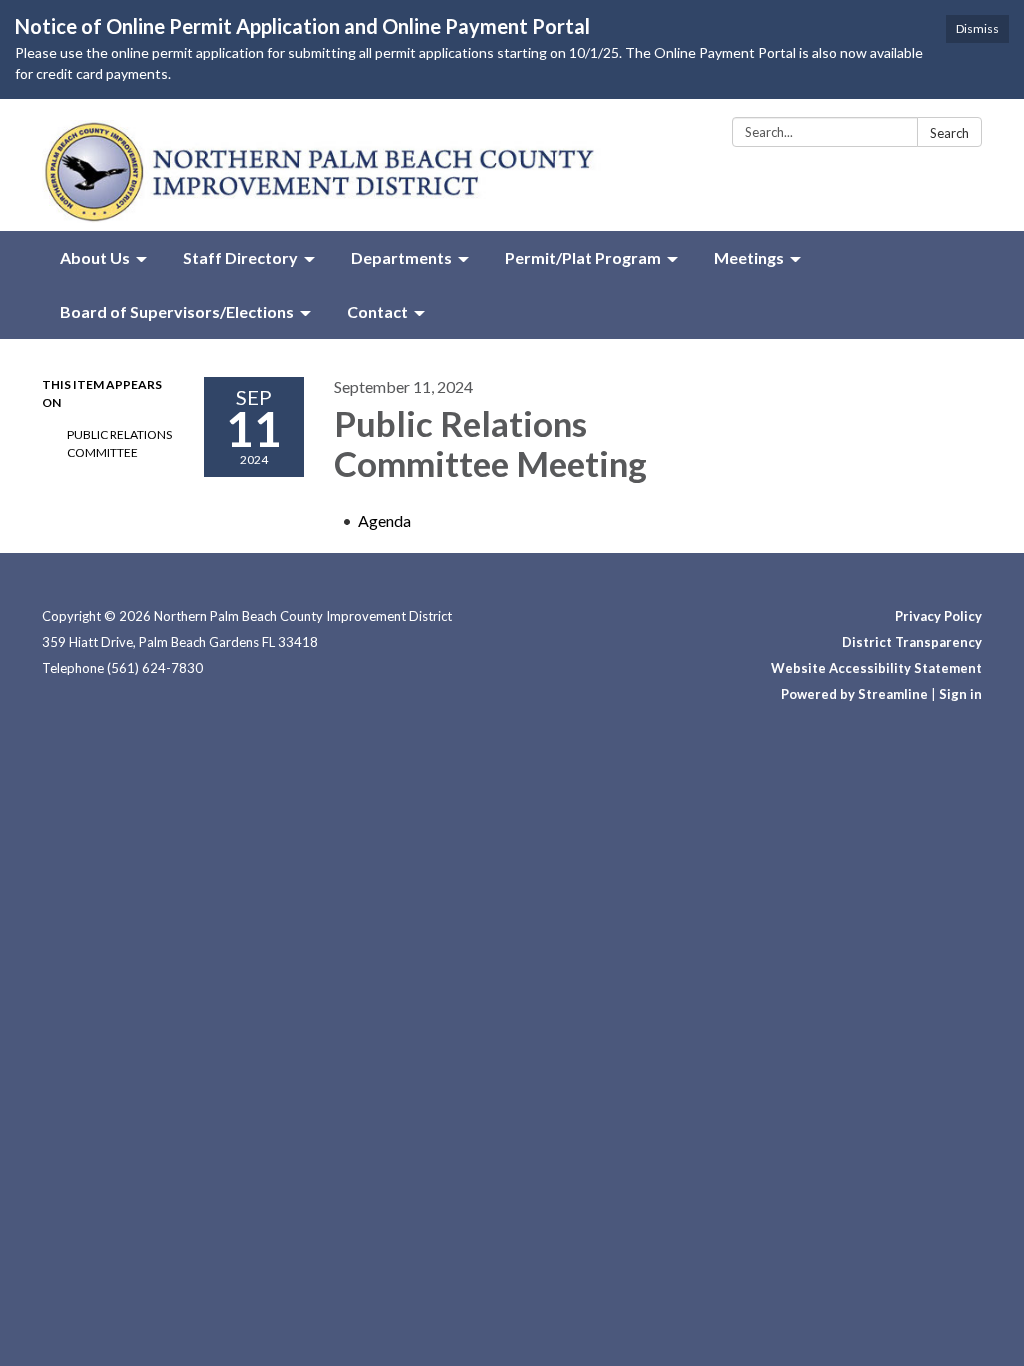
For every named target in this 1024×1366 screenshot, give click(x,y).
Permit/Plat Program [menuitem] (583, 257)
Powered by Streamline (854, 694)
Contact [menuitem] (377, 311)
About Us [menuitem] (95, 257)
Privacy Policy (938, 616)
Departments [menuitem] (401, 257)
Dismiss (977, 28)
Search (949, 133)
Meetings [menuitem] (749, 257)
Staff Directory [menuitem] (240, 257)
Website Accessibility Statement (876, 668)
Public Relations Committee (119, 443)
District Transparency (912, 642)
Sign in (960, 694)
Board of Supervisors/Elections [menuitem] (177, 311)
